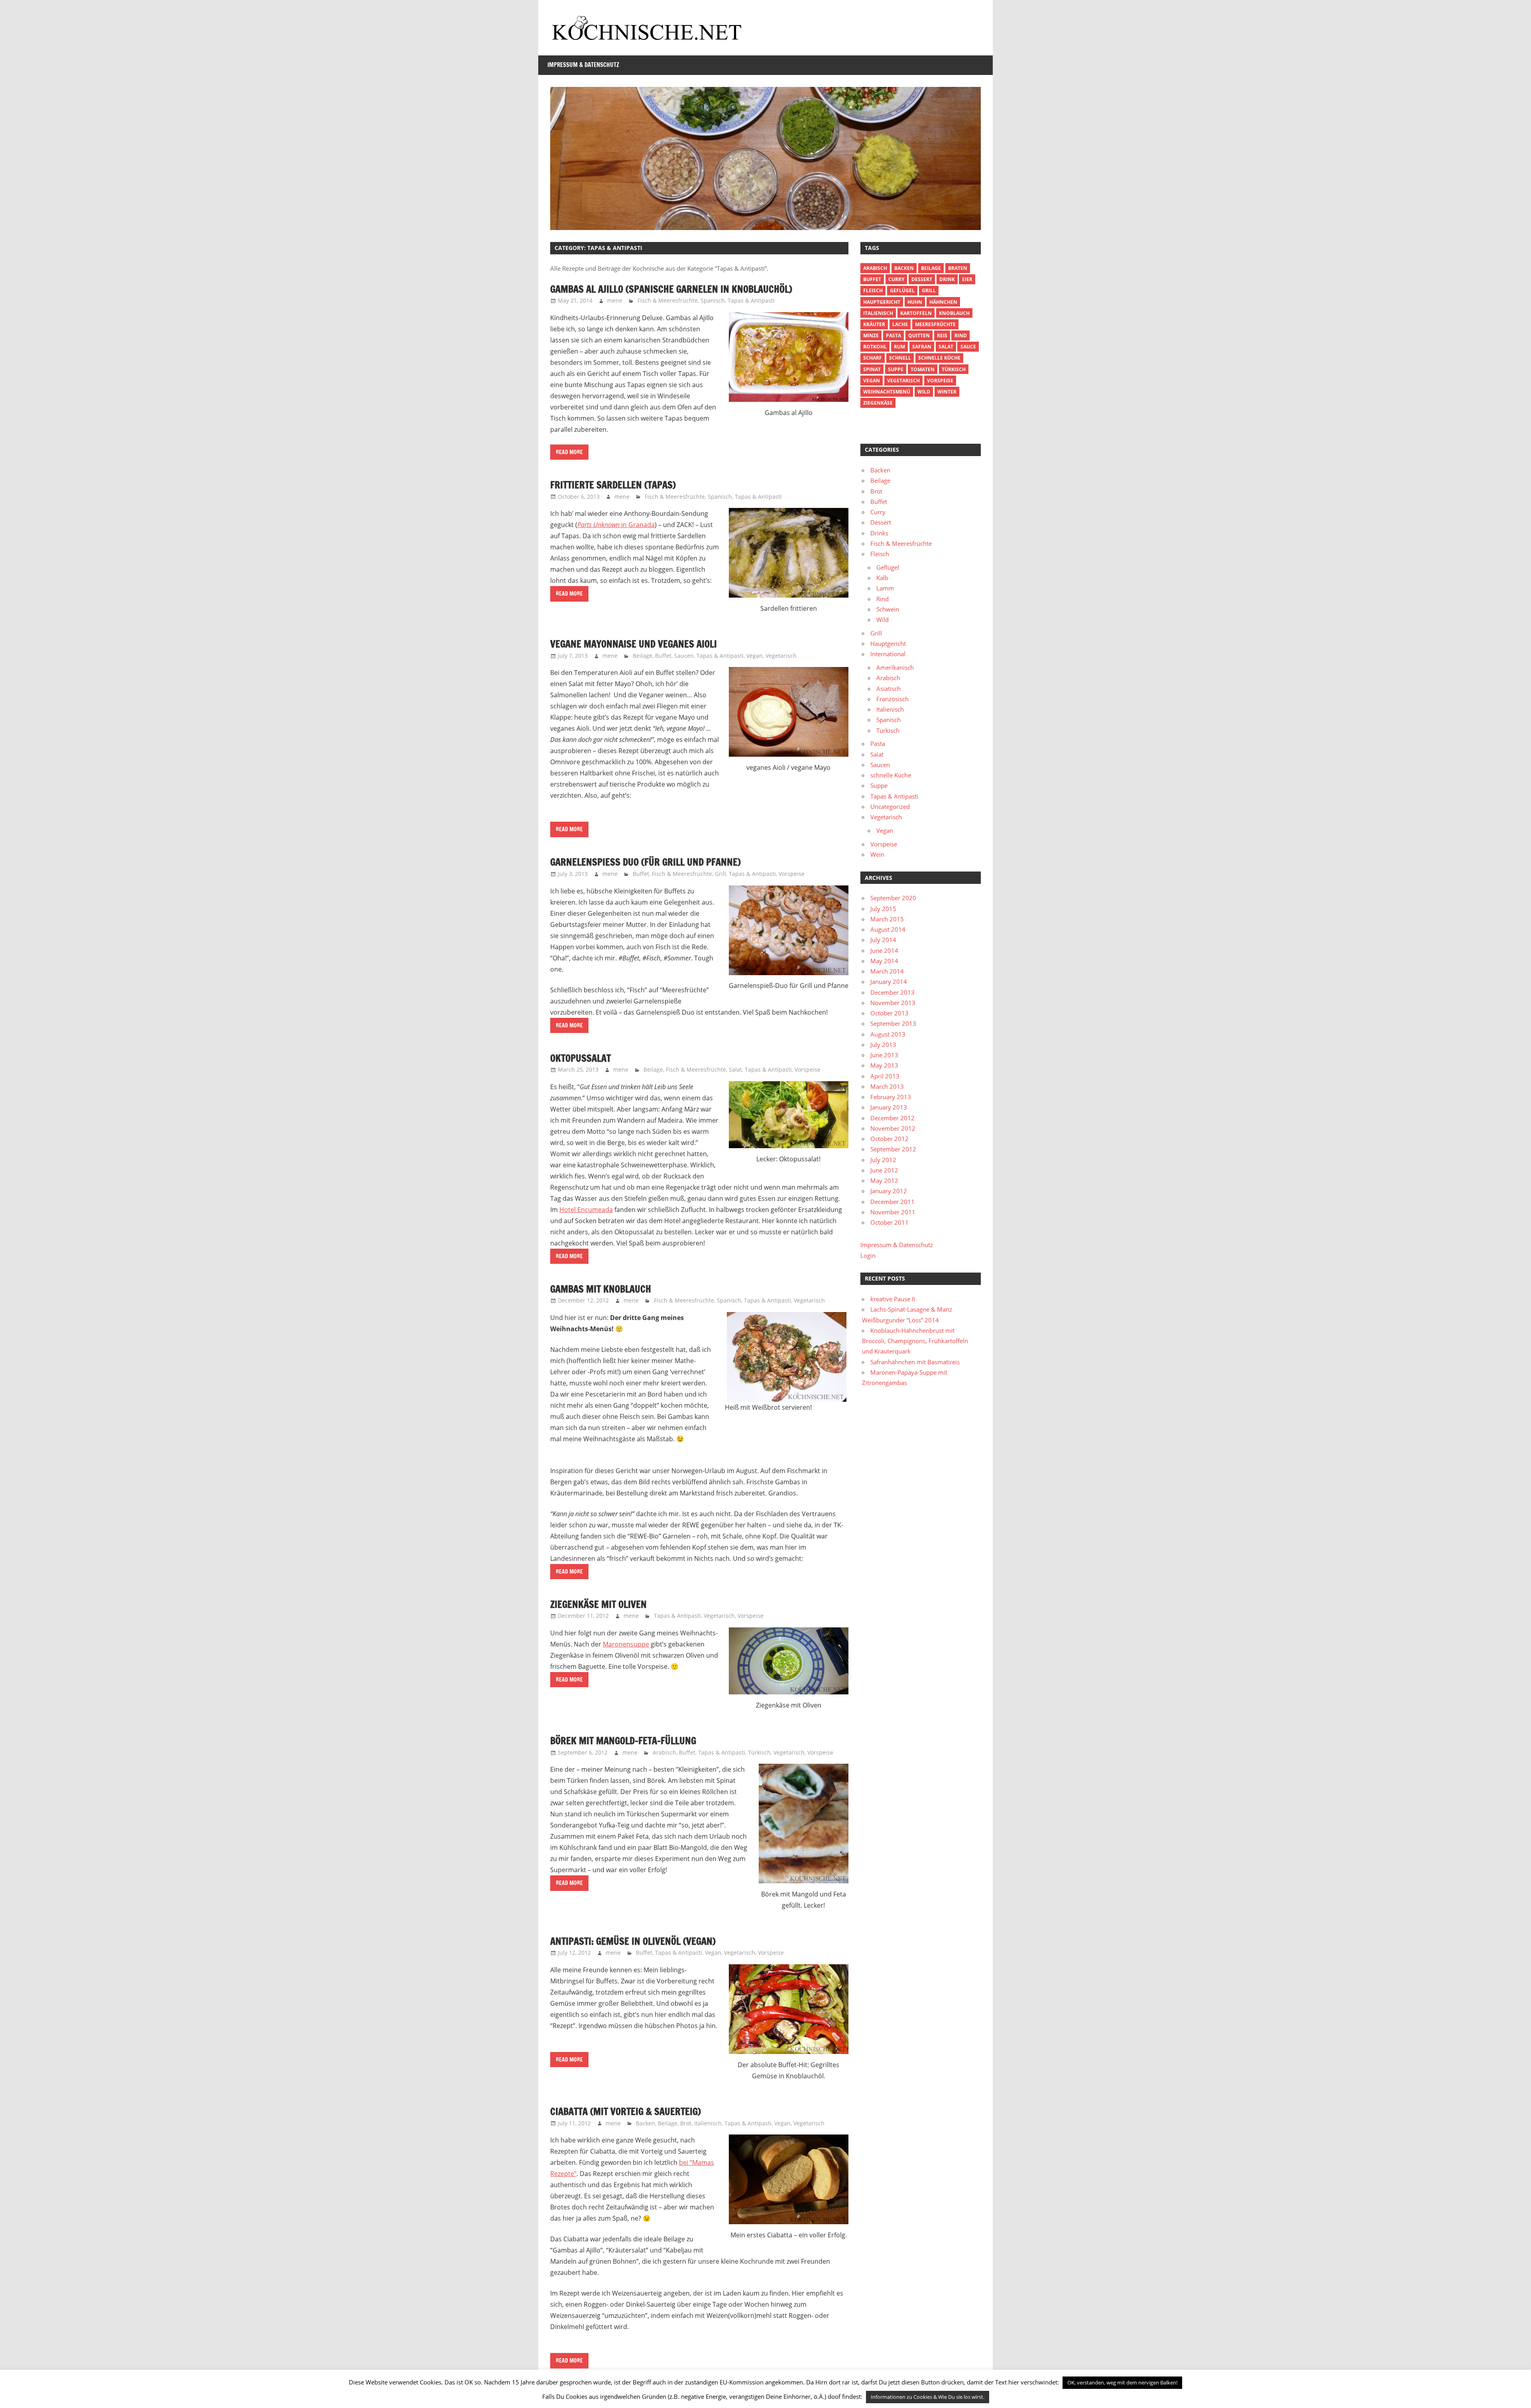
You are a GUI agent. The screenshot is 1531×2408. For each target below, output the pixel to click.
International (888, 654)
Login (868, 1255)
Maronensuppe (626, 1644)
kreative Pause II (893, 1299)
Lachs (900, 324)
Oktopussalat (581, 1058)
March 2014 (887, 971)
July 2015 (883, 909)
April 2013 (885, 1076)
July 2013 (883, 1045)
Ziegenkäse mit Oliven (598, 1604)
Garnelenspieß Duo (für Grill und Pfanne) (645, 862)
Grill (720, 874)
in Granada (616, 525)
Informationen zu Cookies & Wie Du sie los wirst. (928, 2397)
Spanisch (713, 300)
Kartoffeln (916, 313)
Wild (924, 392)
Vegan (755, 656)
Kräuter (874, 324)
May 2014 (884, 961)
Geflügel (902, 290)
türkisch (954, 369)
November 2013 (893, 1003)
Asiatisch (888, 689)
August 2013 (888, 1034)
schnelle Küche (939, 358)
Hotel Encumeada (586, 1210)
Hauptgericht (882, 302)
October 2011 (889, 1222)
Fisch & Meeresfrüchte (668, 300)
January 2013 (889, 1107)
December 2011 (892, 1202)
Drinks (879, 533)
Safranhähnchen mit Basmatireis (915, 1362)
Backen (645, 2123)
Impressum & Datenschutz (583, 65)
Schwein (888, 609)
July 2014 (883, 940)
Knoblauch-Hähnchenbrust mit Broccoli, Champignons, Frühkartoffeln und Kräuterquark (915, 1341)
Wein (877, 854)
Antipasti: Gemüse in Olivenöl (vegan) (633, 1941)
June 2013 (884, 1055)
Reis (942, 335)
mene (615, 300)
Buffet (663, 656)
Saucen (684, 656)
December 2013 (892, 992)
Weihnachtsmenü (887, 392)
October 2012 (889, 1139)
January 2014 (889, 982)
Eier (967, 279)
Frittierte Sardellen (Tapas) (613, 485)
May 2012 (884, 1180)
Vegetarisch (781, 656)
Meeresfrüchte (935, 324)
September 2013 (893, 1023)
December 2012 (892, 1118)
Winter (947, 392)
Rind (961, 335)
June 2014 (884, 950)
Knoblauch (954, 313)
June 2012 (884, 1170)
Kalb (882, 578)
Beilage (643, 656)
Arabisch (664, 1752)
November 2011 (893, 1212)
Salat (735, 1069)
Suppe (896, 369)
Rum (899, 347)
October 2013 (889, 1013)
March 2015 (887, 919)
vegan (872, 381)
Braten (958, 268)
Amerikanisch (895, 667)
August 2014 (888, 929)
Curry (896, 279)
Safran (922, 347)
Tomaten (923, 369)
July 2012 (883, 1160)
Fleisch (873, 290)
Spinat (872, 369)
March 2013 (887, 1086)
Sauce (968, 347)
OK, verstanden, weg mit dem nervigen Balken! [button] (1122, 2382)
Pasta (893, 335)
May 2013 (884, 1065)
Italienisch (708, 2123)
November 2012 (893, 1128)
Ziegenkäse (878, 403)
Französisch (892, 699)
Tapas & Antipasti (751, 300)
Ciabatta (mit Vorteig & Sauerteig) (626, 2111)
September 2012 (893, 1149)
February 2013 (891, 1097)
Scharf (873, 358)
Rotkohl (875, 347)
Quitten (919, 335)
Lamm (885, 588)
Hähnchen (943, 302)
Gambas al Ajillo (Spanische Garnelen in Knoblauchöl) (671, 289)
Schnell (900, 358)
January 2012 (889, 1191)
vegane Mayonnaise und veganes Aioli (634, 644)
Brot (686, 2123)
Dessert (922, 279)
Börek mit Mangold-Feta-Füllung (623, 1741)
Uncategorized (890, 807)
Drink (947, 279)
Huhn (915, 302)
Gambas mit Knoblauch (601, 1289)
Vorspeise (792, 874)
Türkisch (759, 1752)
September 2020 (893, 898)
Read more (569, 452)
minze (871, 335)
